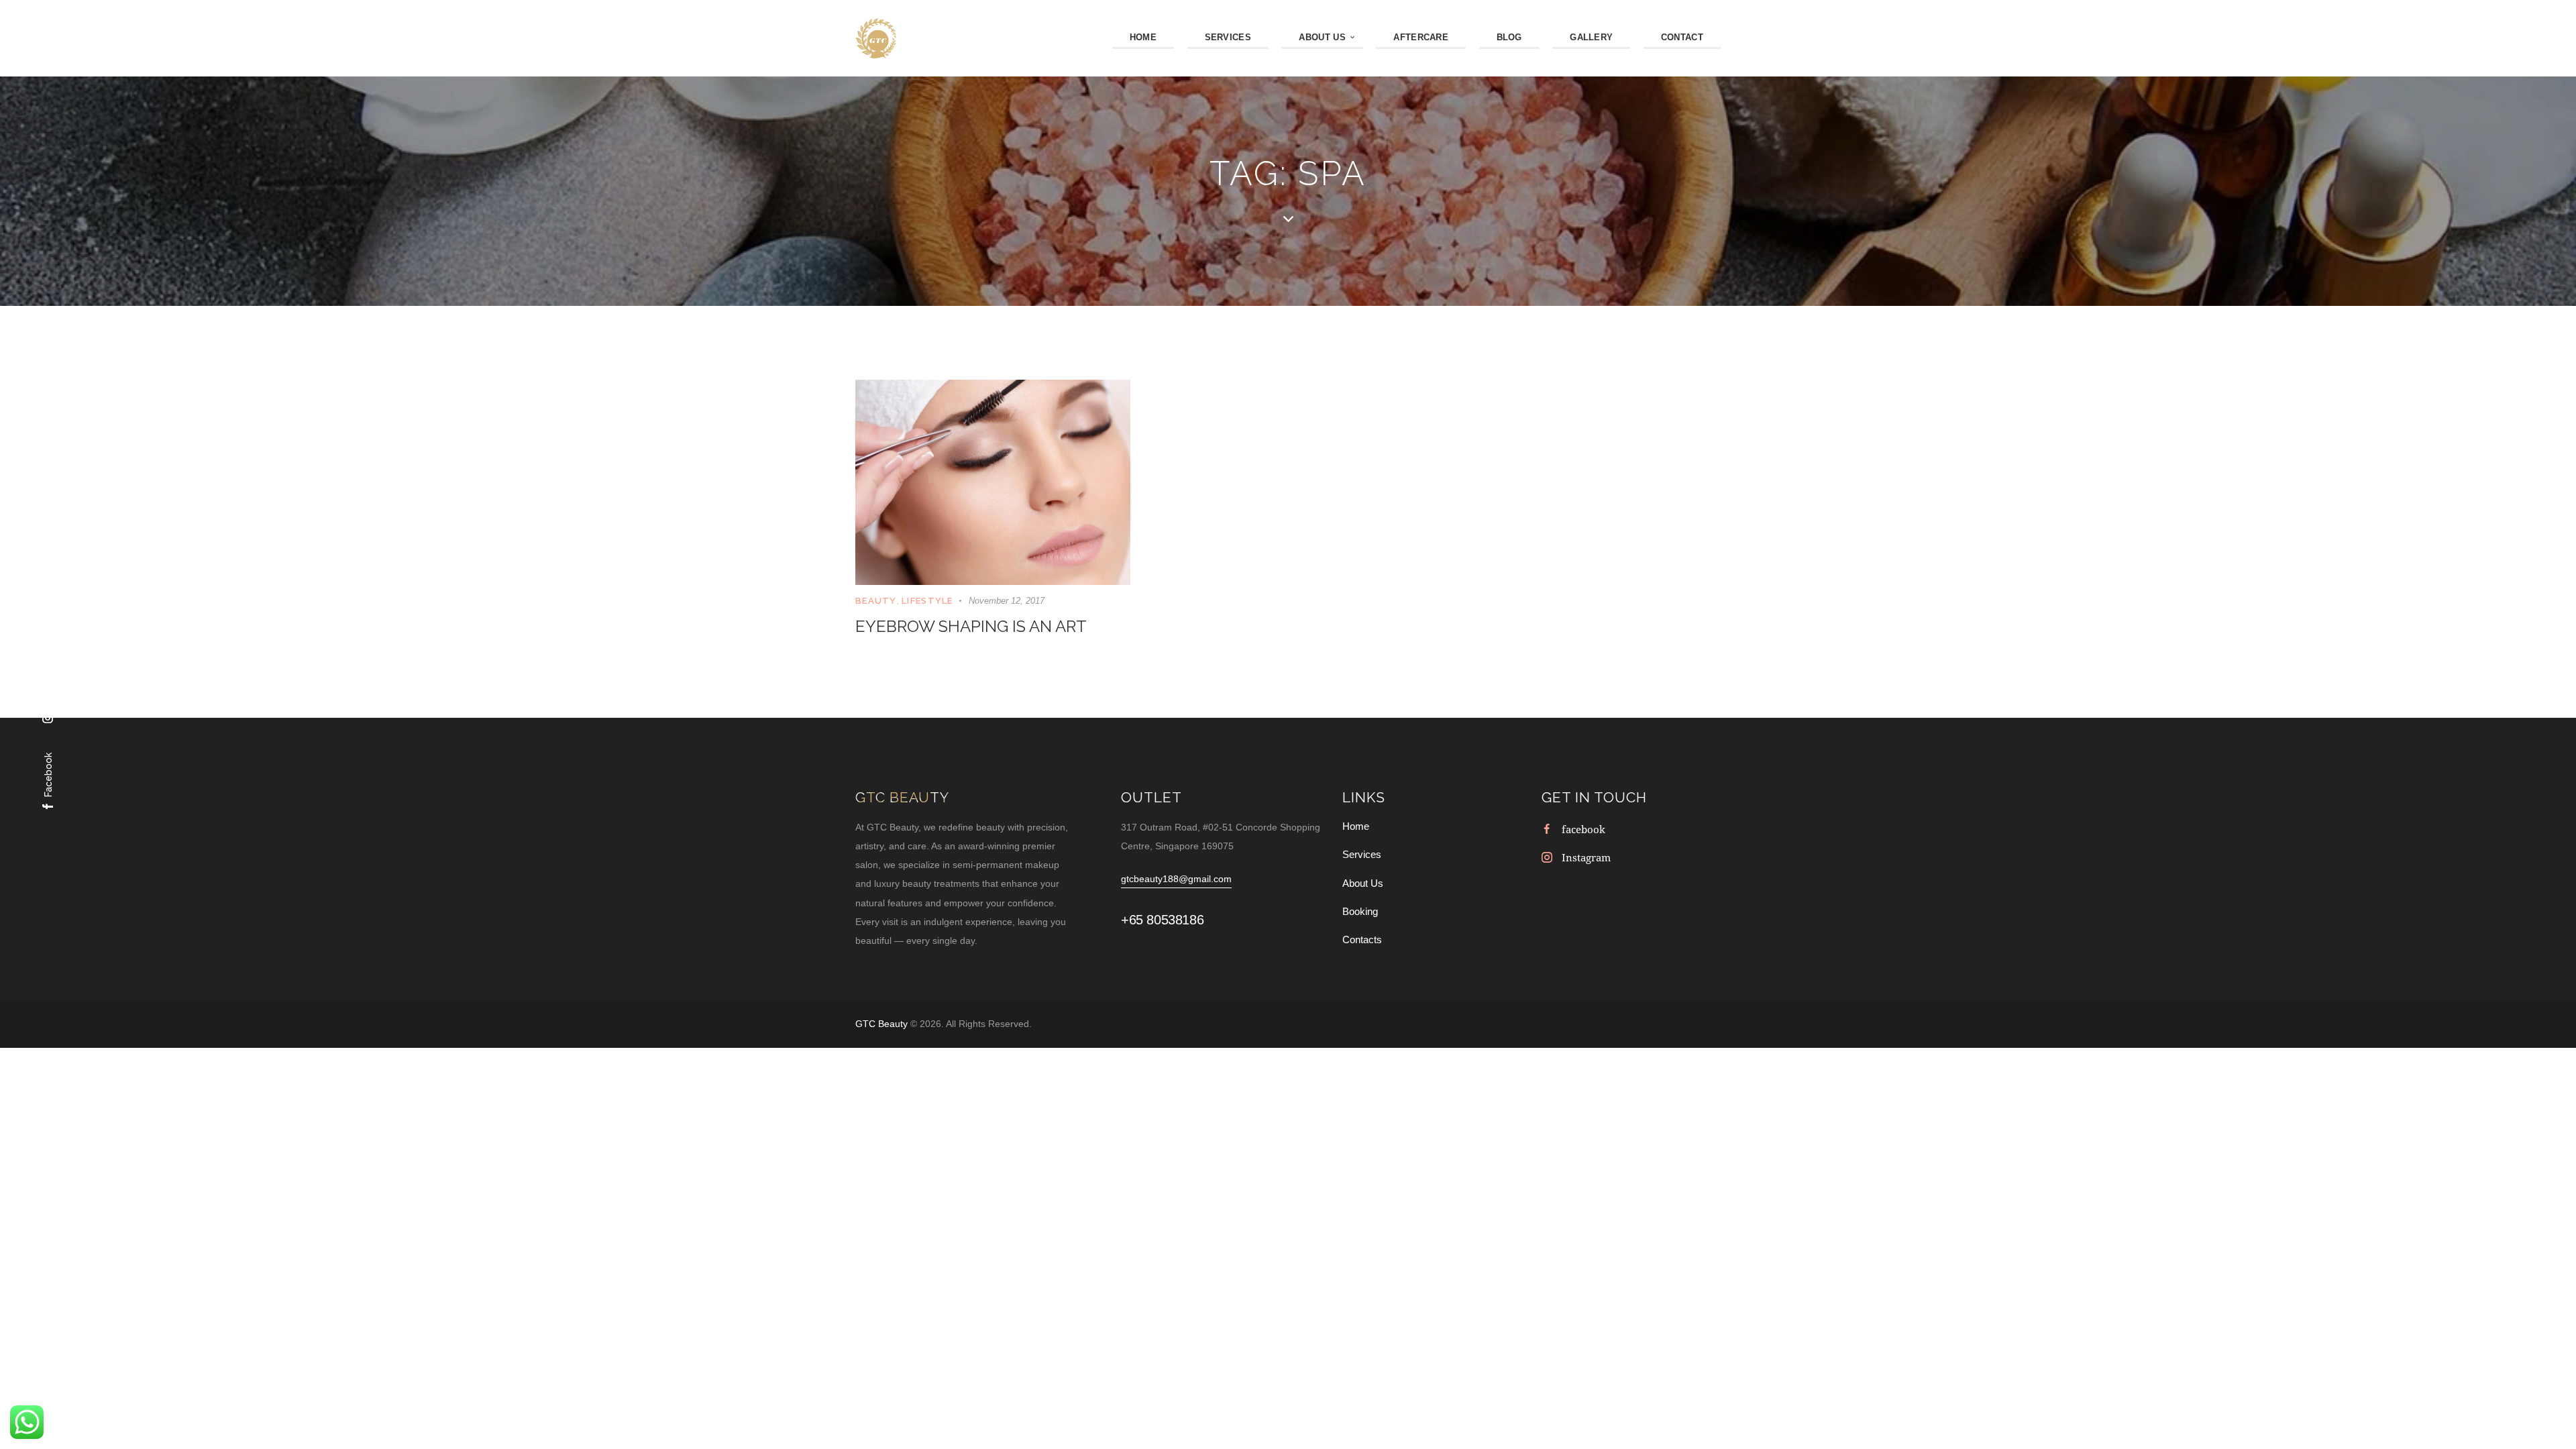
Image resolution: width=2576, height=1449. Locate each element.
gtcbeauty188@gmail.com (1176, 879)
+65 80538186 (1162, 920)
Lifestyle (927, 601)
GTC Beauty (883, 1024)
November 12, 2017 (1007, 601)
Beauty (876, 601)
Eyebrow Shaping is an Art (971, 626)
